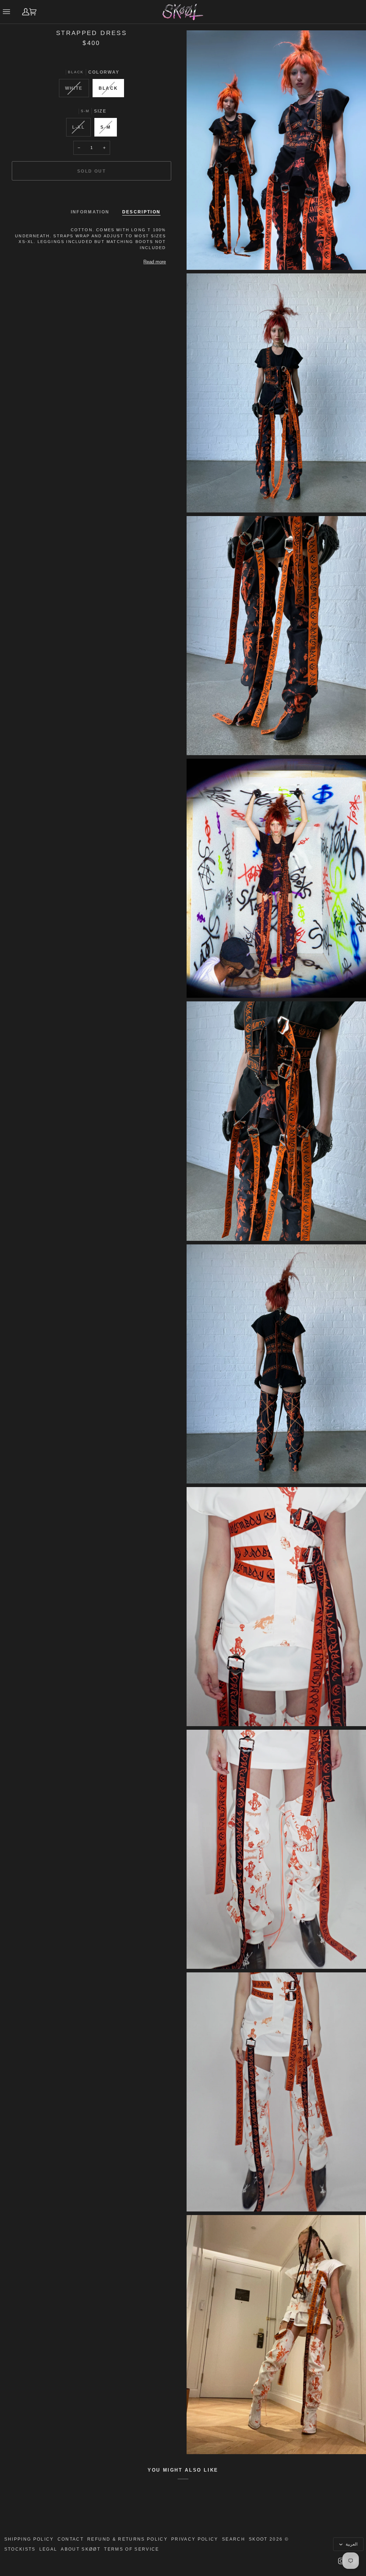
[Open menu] (8, 12)
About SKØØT (81, 2549)
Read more (155, 262)
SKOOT (258, 2539)
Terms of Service (132, 2549)
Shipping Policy (29, 2539)
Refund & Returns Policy (127, 2539)
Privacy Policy (195, 2539)
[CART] (36, 12)
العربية (351, 2544)
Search (234, 2539)
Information (90, 212)
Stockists (20, 2549)
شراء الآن (91, 195)
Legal (48, 2549)
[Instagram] (341, 2561)
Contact (71, 2539)
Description (142, 212)
